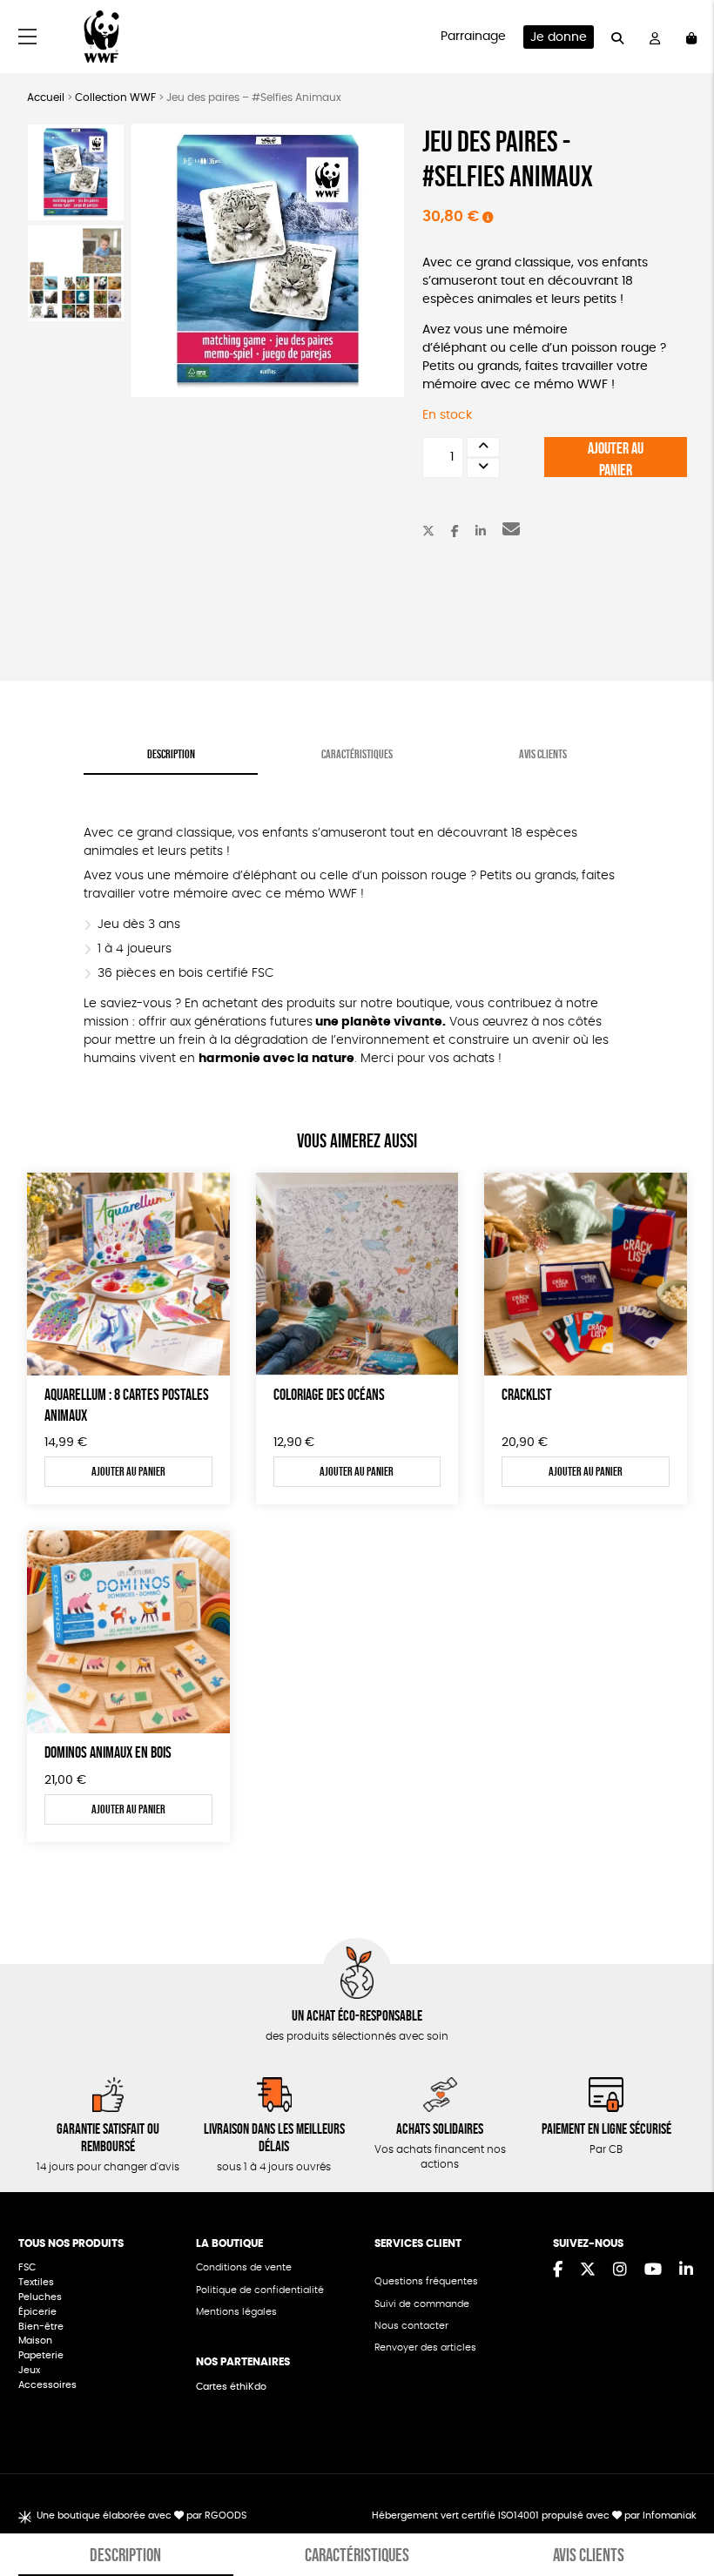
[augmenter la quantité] (483, 447)
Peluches (40, 2297)
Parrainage (473, 37)
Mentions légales (236, 2312)
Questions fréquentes (426, 2281)
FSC (27, 2267)
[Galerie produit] (268, 260)
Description (171, 754)
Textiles (36, 2282)
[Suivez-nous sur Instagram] (620, 2270)
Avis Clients (543, 754)
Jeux (29, 2370)
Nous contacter (411, 2326)
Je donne (559, 37)
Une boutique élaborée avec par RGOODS (141, 2515)
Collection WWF (115, 98)
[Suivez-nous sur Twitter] (588, 2270)
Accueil (46, 98)
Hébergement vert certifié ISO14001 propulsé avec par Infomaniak (534, 2515)
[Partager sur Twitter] (428, 532)
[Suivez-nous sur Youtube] (653, 2270)
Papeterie (41, 2355)
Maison (35, 2341)
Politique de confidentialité (260, 2290)
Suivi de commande (422, 2304)
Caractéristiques (357, 754)
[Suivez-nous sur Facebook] (558, 2270)
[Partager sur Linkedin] (481, 532)
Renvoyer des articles (425, 2347)
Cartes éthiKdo (231, 2387)
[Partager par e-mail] (511, 532)
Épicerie (39, 2312)
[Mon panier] (691, 37)
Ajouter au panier (616, 458)
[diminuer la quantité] (483, 468)
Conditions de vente (244, 2267)
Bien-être (41, 2327)
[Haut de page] (679, 2506)
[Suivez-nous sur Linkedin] (686, 2270)
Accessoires (49, 2385)
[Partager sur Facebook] (455, 532)
